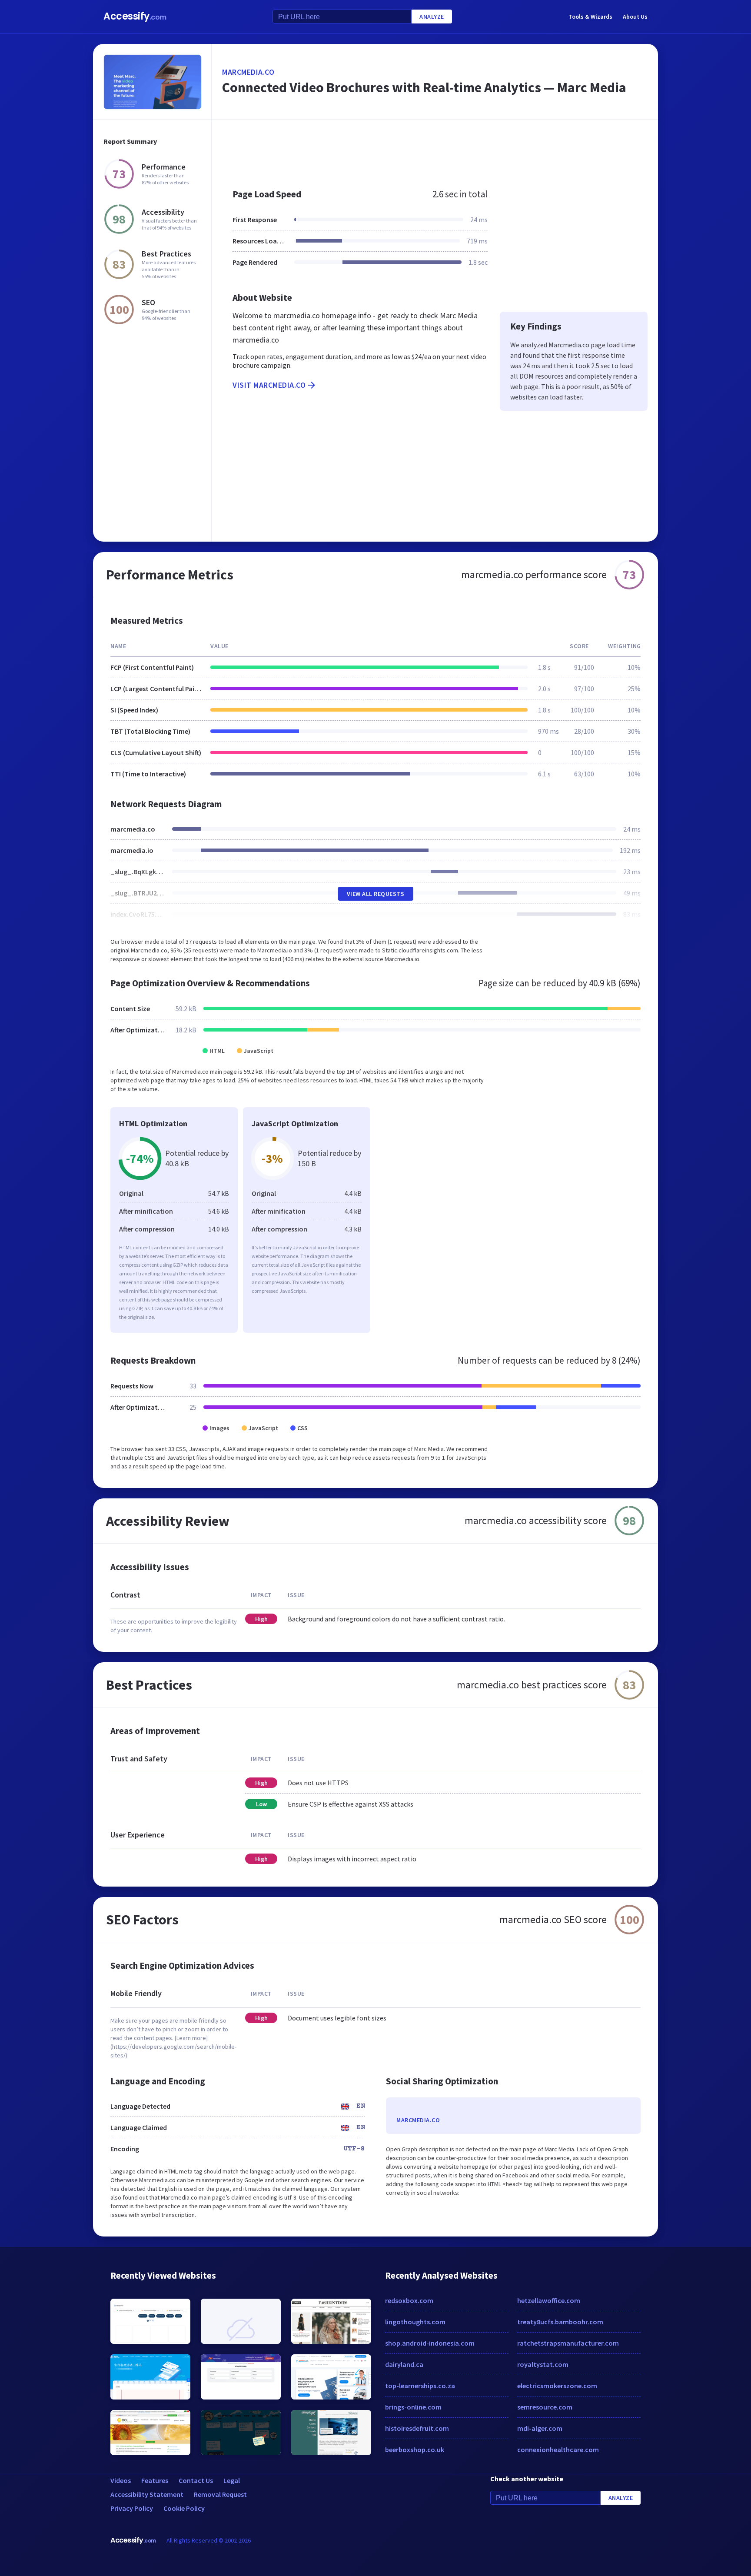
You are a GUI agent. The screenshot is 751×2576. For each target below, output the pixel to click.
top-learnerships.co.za (420, 2386)
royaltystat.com (543, 2364)
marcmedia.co (248, 72)
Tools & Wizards (590, 17)
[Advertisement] (435, 150)
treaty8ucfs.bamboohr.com (560, 2322)
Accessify (135, 16)
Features (155, 2480)
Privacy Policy (132, 2508)
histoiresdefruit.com (417, 2428)
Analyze (432, 17)
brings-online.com (413, 2407)
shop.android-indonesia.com (430, 2343)
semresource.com (545, 2407)
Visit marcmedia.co (269, 385)
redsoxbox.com (409, 2300)
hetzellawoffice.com (549, 2300)
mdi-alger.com (540, 2428)
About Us (635, 17)
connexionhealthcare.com (558, 2450)
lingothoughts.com (415, 2322)
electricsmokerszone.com (557, 2386)
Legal (232, 2480)
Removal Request (220, 2494)
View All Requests (376, 894)
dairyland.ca (404, 2364)
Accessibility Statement (147, 2494)
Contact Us (196, 2480)
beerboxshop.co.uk (415, 2450)
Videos (121, 2480)
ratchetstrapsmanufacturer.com (568, 2343)
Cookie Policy (184, 2508)
